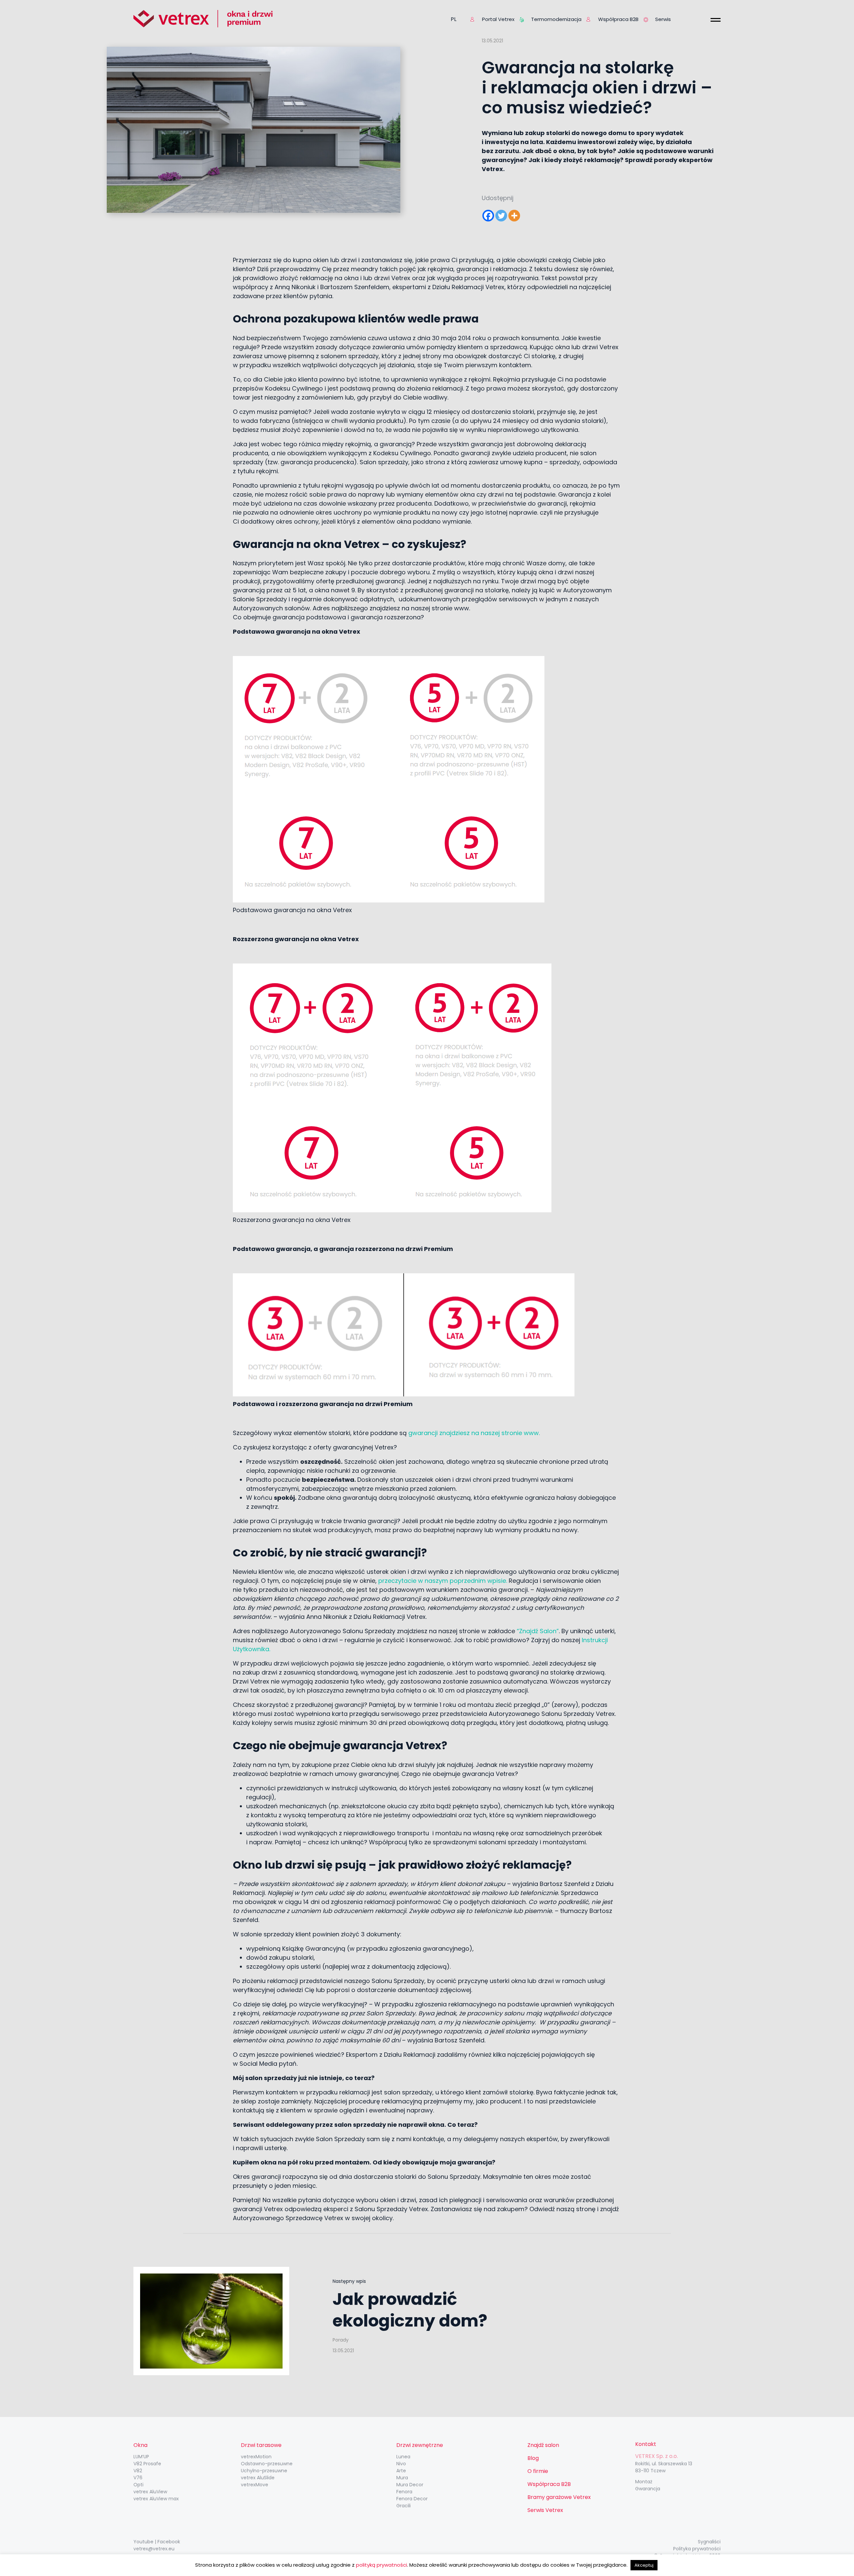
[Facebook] (488, 216)
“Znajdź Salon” (538, 1631)
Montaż (644, 2482)
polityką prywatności (381, 2565)
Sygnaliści (709, 2542)
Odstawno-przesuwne (267, 2464)
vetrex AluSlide (258, 2478)
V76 (138, 2478)
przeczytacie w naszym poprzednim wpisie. (443, 1581)
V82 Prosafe (147, 2464)
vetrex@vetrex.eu (154, 2549)
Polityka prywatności (697, 2549)
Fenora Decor (412, 2499)
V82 (138, 2471)
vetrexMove (255, 2485)
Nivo (401, 2464)
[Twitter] (501, 216)
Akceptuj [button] (644, 2565)
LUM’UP (141, 2457)
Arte (401, 2471)
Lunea (403, 2457)
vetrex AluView (150, 2492)
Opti (138, 2485)
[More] (514, 216)
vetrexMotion (256, 2457)
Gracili (403, 2506)
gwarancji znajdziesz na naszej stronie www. (475, 1433)
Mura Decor (410, 2485)
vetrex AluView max (156, 2499)
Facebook (169, 2542)
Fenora (404, 2492)
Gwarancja (648, 2489)
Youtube (143, 2542)
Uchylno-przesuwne (264, 2471)
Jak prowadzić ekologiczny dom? (410, 2310)
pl (454, 19)
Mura (402, 2478)
